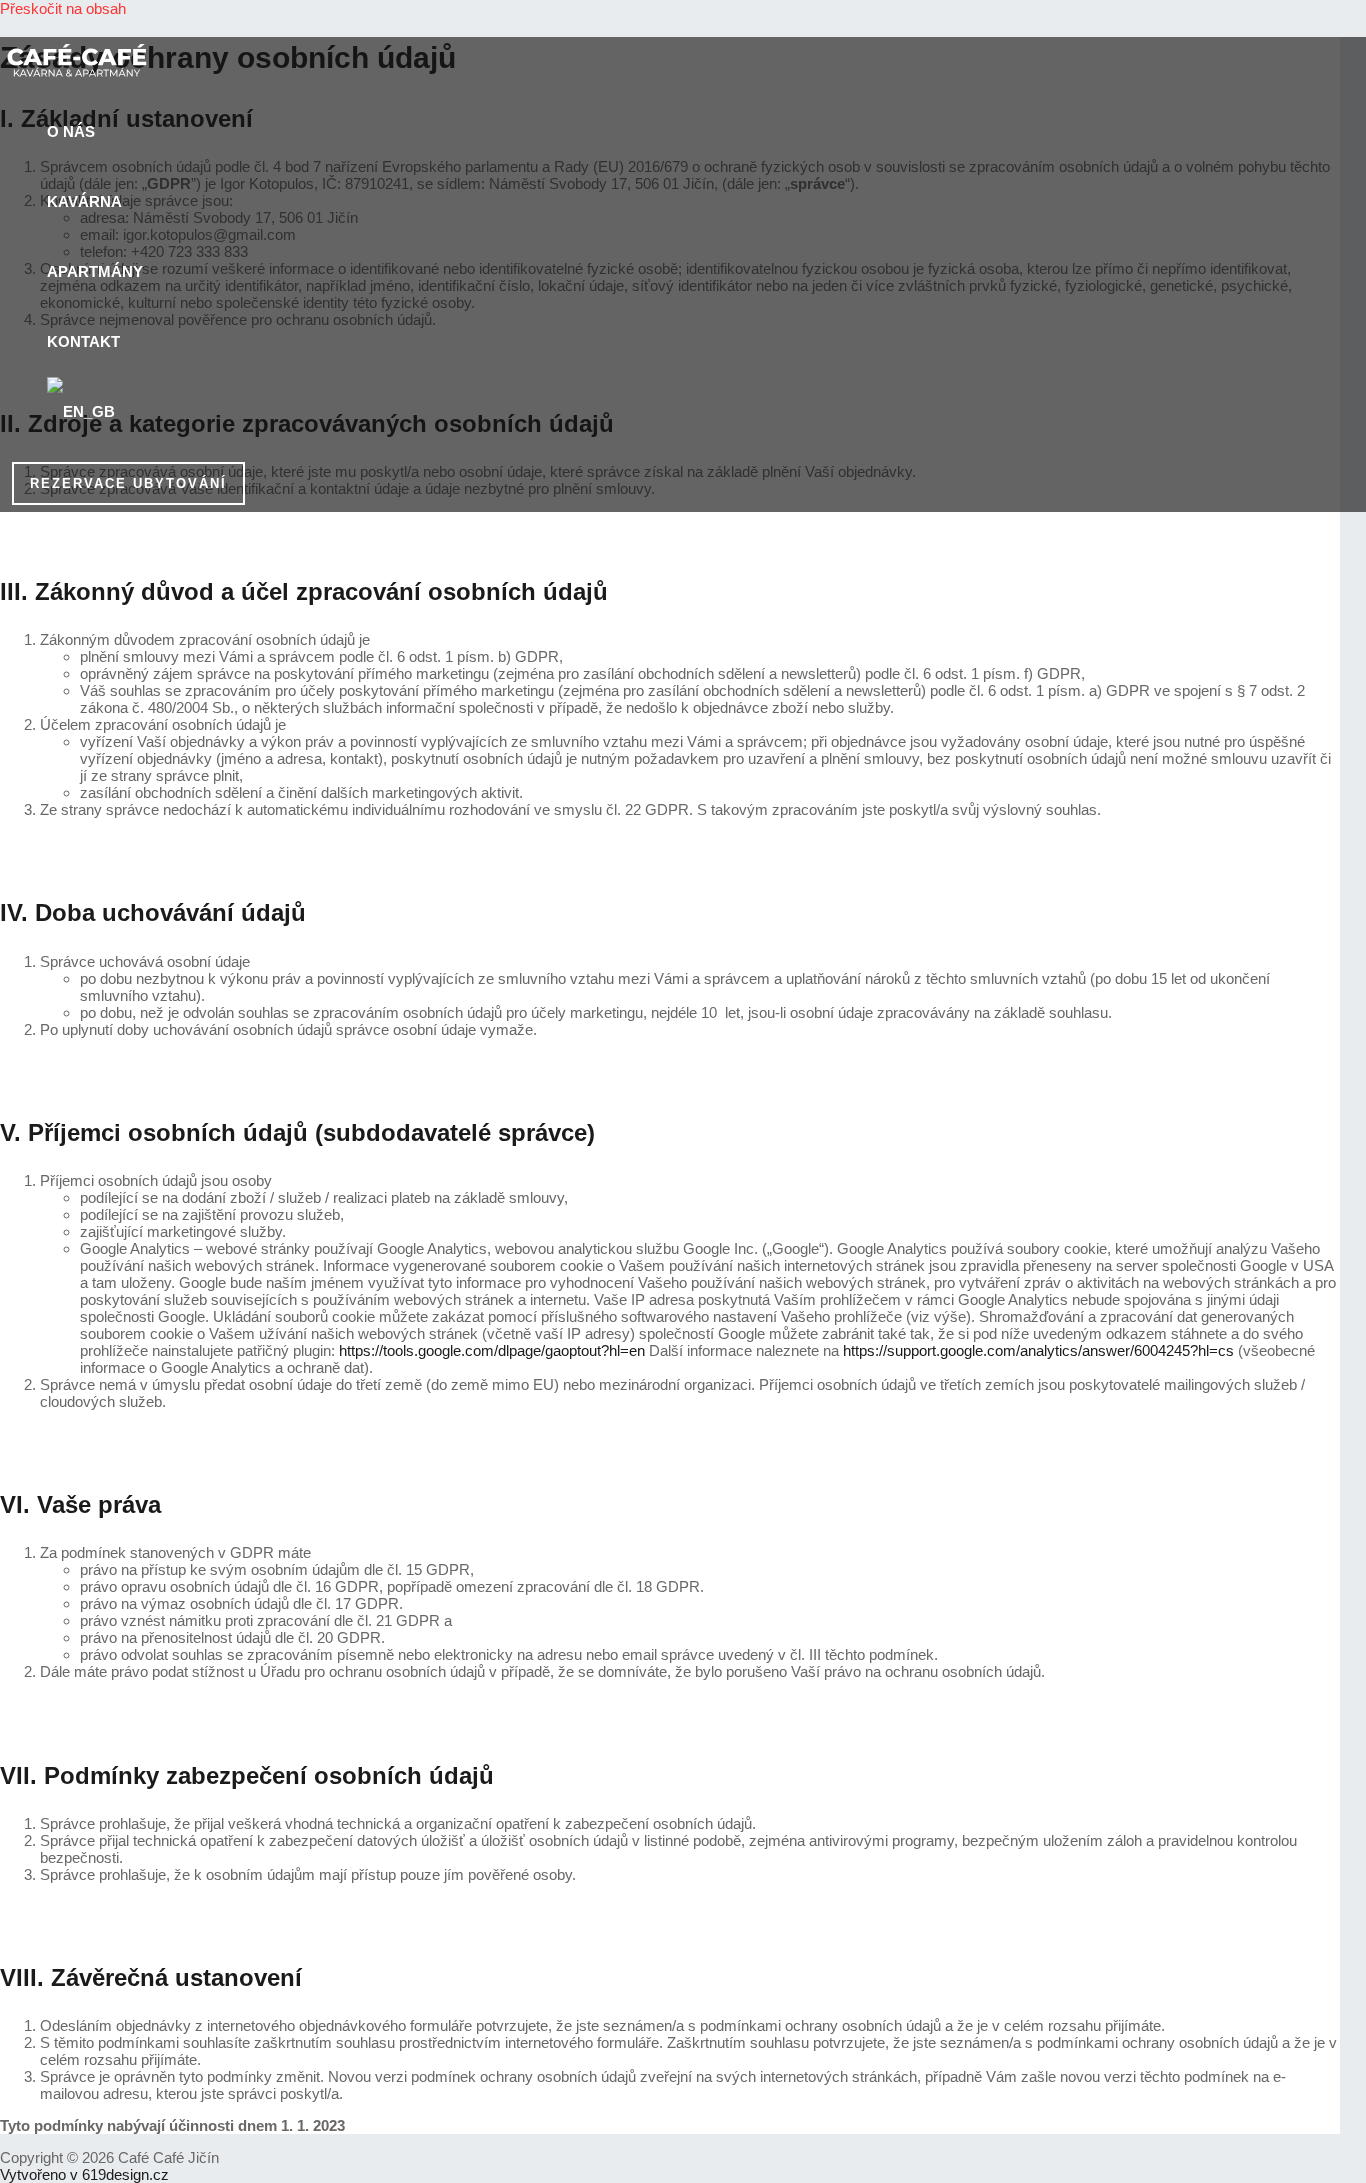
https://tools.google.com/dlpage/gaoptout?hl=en (492, 1350)
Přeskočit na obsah (63, 8)
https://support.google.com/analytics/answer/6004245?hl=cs (1038, 1350)
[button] (128, 483)
